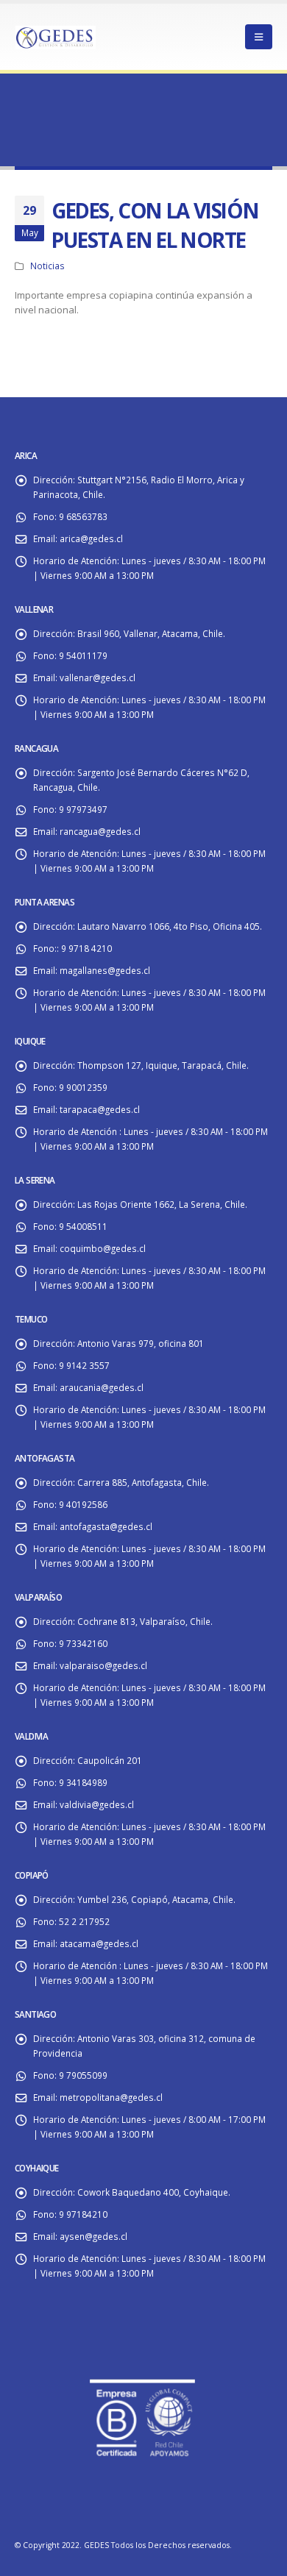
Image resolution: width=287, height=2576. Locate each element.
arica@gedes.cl (91, 538)
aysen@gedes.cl (93, 2236)
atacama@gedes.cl (99, 1943)
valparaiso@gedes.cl (103, 1665)
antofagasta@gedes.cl (106, 1526)
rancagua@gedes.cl (100, 831)
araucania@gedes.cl (102, 1387)
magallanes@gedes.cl (105, 970)
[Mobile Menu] (259, 37)
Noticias (47, 266)
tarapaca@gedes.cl (100, 1109)
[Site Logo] (55, 36)
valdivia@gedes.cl (97, 1804)
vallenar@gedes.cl (98, 677)
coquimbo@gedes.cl (103, 1248)
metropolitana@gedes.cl (111, 2097)
